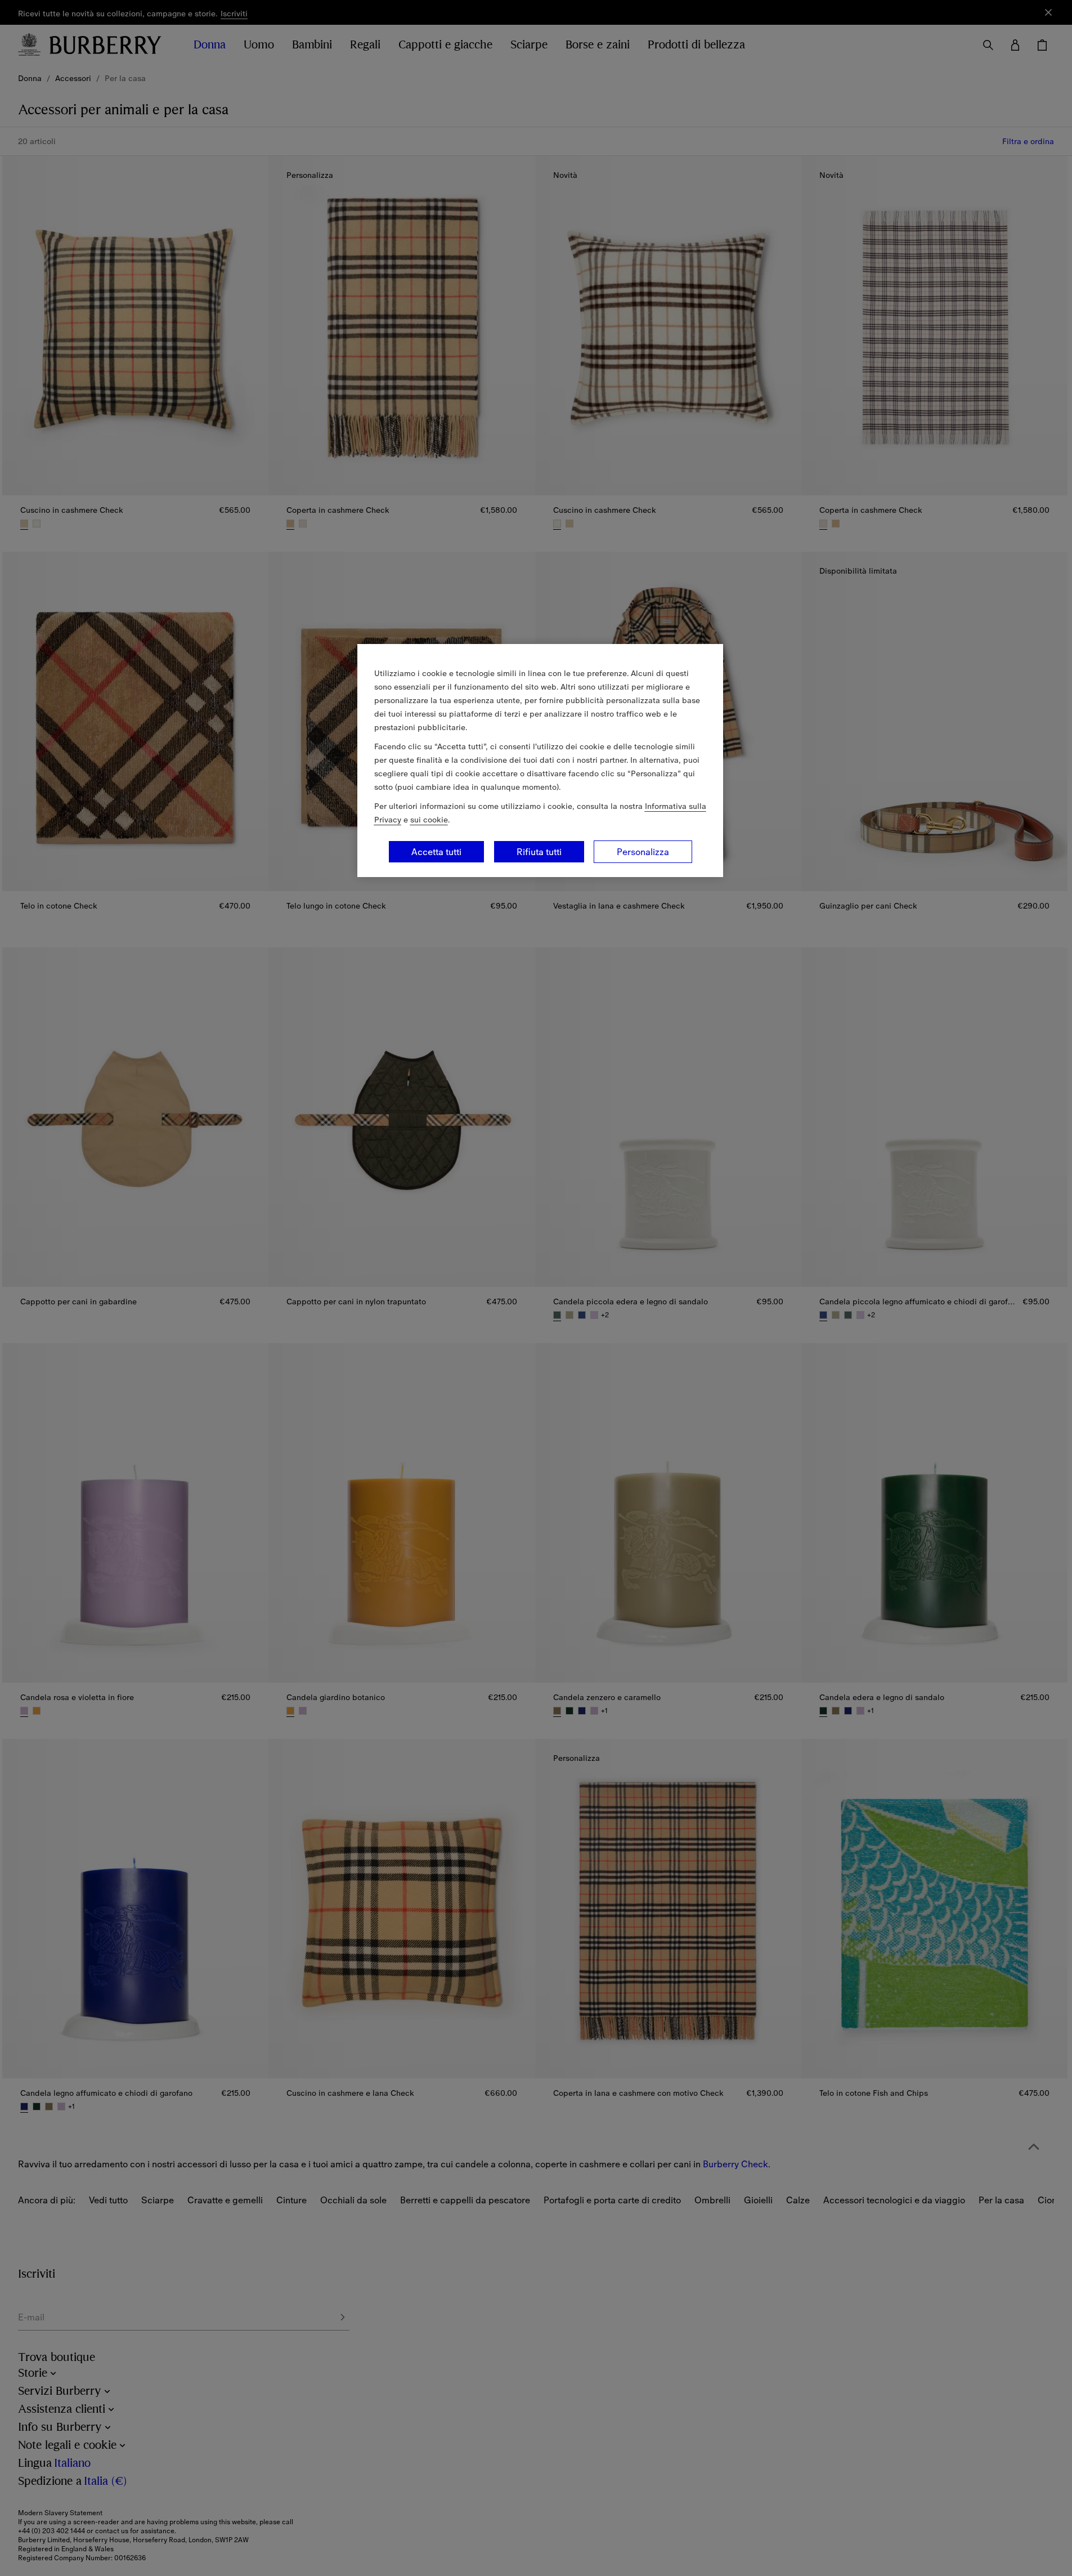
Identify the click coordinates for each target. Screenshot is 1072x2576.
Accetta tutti (436, 852)
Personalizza (643, 852)
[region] (540, 761)
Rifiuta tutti (539, 852)
